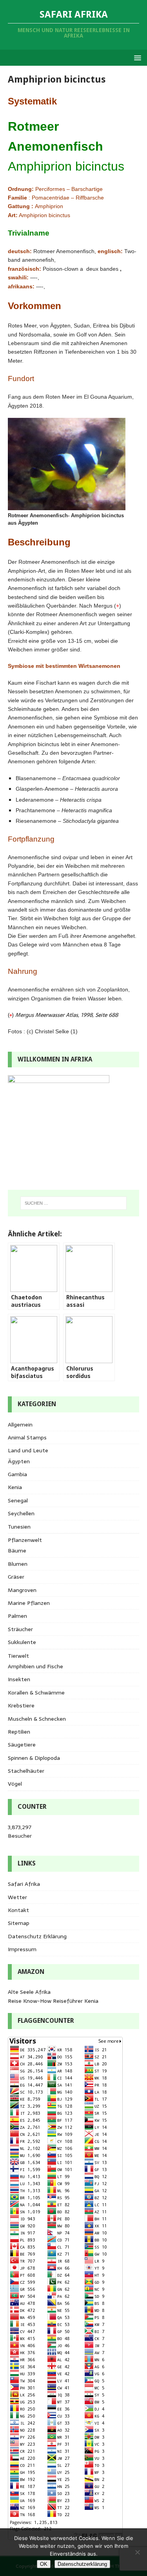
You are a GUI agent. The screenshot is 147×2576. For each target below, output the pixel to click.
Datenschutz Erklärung (37, 1936)
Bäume (17, 1551)
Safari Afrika (24, 1884)
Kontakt (18, 1910)
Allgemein (20, 1425)
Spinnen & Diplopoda (34, 1758)
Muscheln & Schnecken (37, 1719)
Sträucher (20, 1629)
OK (44, 2564)
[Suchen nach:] (74, 1203)
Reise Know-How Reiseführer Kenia (53, 2001)
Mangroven (22, 1590)
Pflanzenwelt (25, 1540)
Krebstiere (21, 1705)
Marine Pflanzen (29, 1603)
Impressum (22, 1949)
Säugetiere (22, 1745)
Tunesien (19, 1527)
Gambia (17, 1474)
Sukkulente (22, 1642)
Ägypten (19, 1461)
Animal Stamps (27, 1437)
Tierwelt (18, 1656)
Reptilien (19, 1732)
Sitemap (19, 1923)
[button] (136, 57)
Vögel (15, 1784)
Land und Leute (28, 1450)
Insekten (19, 1679)
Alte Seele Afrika (29, 1992)
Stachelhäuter (26, 1771)
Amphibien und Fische (35, 1666)
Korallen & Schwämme (36, 1693)
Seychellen (21, 1513)
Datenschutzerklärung (82, 2564)
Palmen (17, 1616)
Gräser (16, 1577)
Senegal (18, 1500)
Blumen (18, 1564)
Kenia (15, 1487)
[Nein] (137, 2552)
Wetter (17, 1897)
